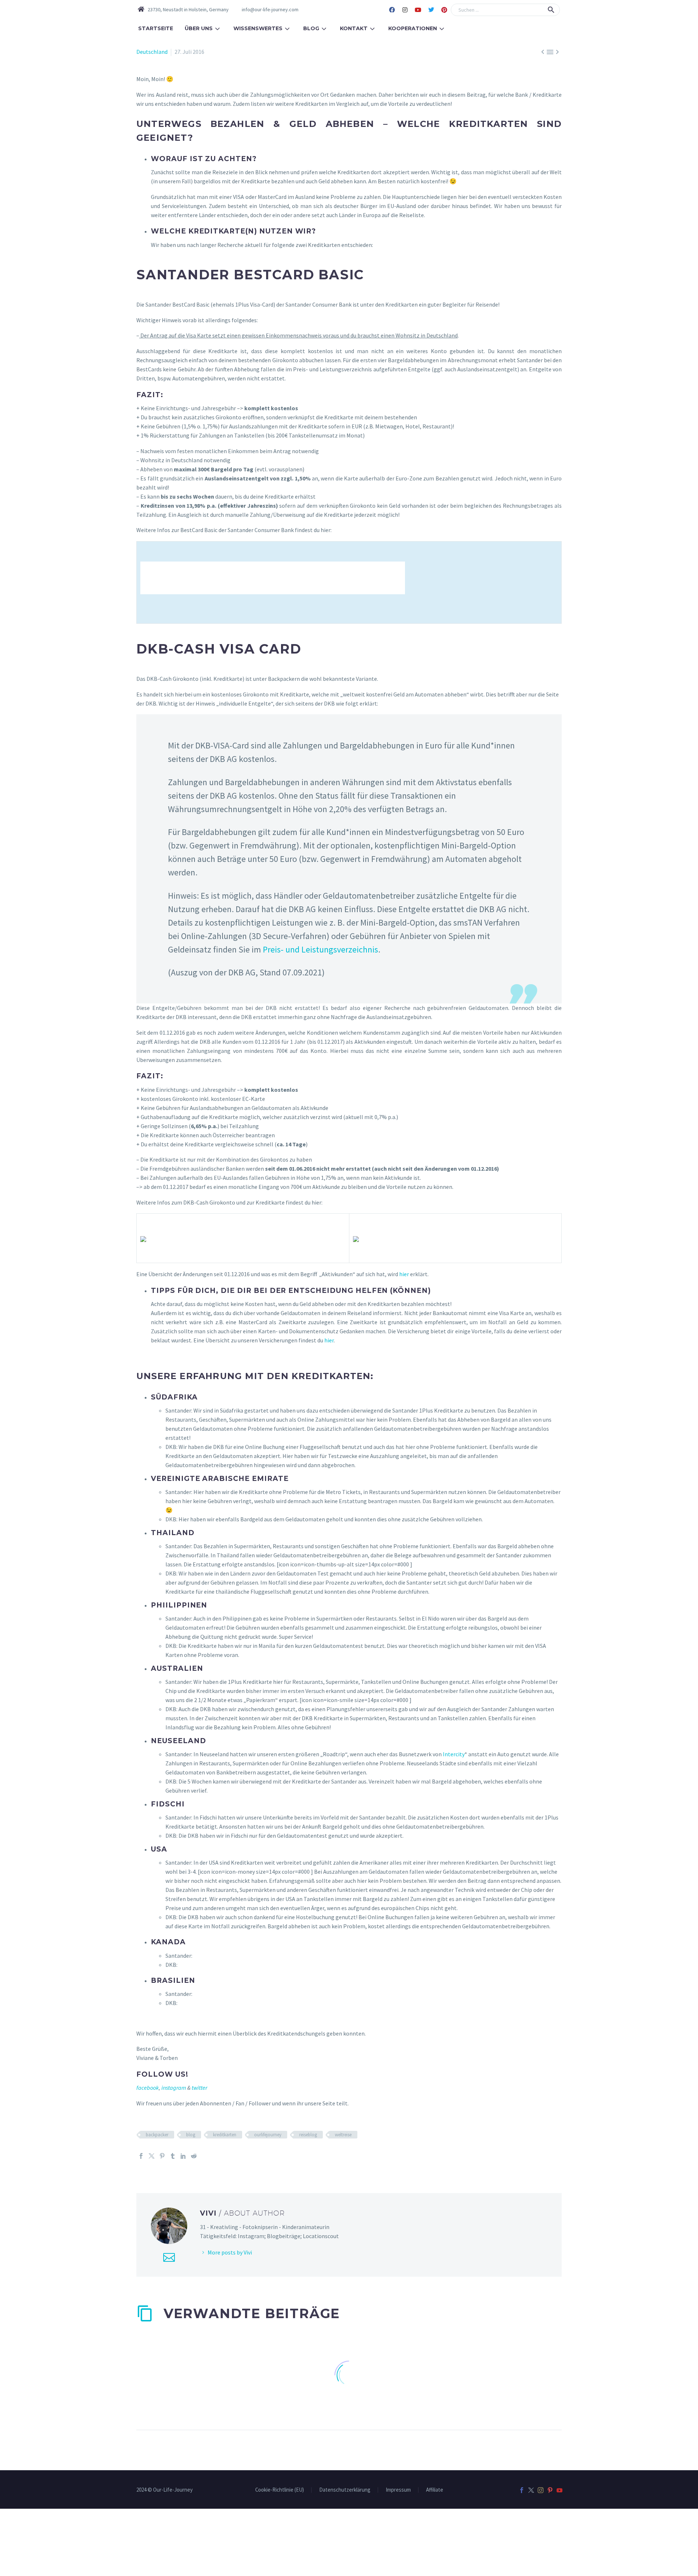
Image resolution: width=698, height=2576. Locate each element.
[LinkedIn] (183, 2156)
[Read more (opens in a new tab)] (265, 10)
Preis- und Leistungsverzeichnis (320, 949)
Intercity (454, 1754)
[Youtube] (418, 10)
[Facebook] (392, 10)
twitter (199, 2088)
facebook (148, 2088)
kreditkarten (225, 2135)
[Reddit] (194, 2156)
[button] (551, 10)
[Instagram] (405, 10)
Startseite (156, 28)
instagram (174, 2088)
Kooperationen (413, 28)
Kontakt (354, 28)
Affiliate (435, 2490)
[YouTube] (559, 2490)
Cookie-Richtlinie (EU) (280, 2490)
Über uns (199, 28)
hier (404, 1274)
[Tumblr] (173, 2156)
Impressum (398, 2490)
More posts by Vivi (230, 2252)
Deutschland (152, 52)
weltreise (343, 2135)
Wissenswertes (258, 28)
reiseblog (308, 2135)
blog (191, 2135)
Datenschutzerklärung (345, 2490)
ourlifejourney (268, 2135)
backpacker (157, 2135)
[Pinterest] (444, 10)
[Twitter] (431, 10)
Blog (311, 28)
